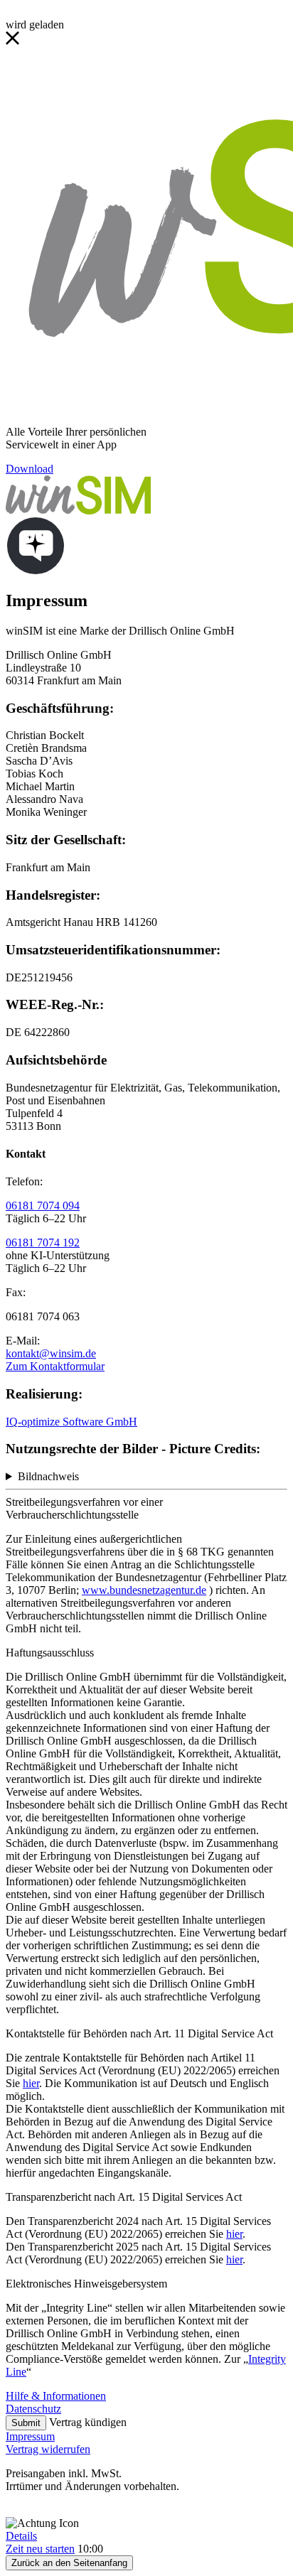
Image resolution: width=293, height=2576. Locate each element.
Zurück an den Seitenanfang (69, 2563)
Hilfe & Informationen (56, 2396)
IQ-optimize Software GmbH (71, 1422)
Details (21, 2536)
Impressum (30, 2436)
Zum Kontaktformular (55, 1366)
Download (30, 469)
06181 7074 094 (43, 1206)
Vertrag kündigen (88, 2422)
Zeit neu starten (40, 2549)
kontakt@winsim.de (51, 1353)
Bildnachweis (48, 1476)
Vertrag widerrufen (48, 2449)
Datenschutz (33, 2409)
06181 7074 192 (43, 1243)
